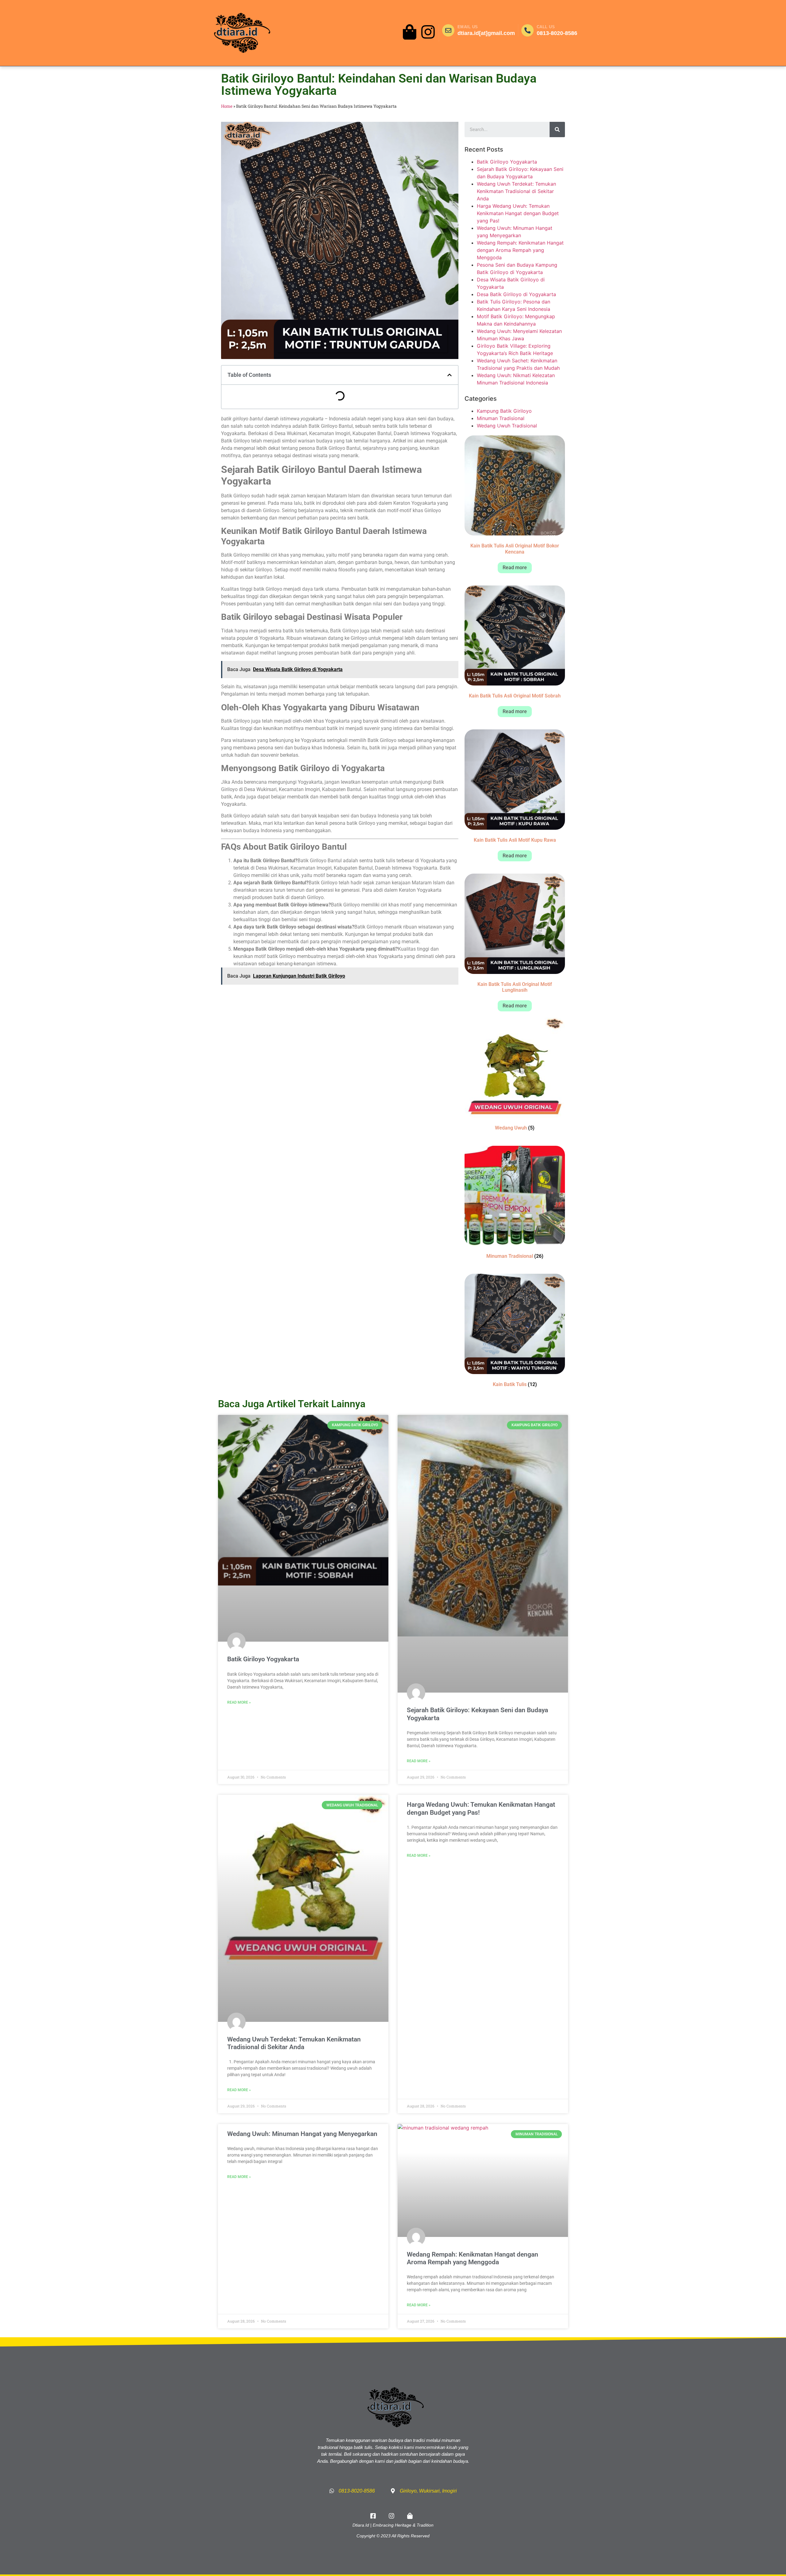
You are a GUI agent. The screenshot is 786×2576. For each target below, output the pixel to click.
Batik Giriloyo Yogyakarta (507, 162)
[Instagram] (428, 32)
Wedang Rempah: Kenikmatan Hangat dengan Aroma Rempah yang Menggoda (520, 250)
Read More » (239, 1702)
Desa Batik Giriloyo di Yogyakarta (516, 294)
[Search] (557, 129)
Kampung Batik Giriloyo (504, 411)
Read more (515, 568)
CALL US (546, 27)
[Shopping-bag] (410, 32)
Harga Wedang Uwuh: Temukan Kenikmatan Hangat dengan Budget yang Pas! (518, 213)
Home (227, 106)
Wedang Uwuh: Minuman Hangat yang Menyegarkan (302, 2134)
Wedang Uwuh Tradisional (507, 426)
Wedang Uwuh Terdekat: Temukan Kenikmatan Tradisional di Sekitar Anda (516, 191)
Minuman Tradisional (501, 418)
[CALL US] (527, 30)
